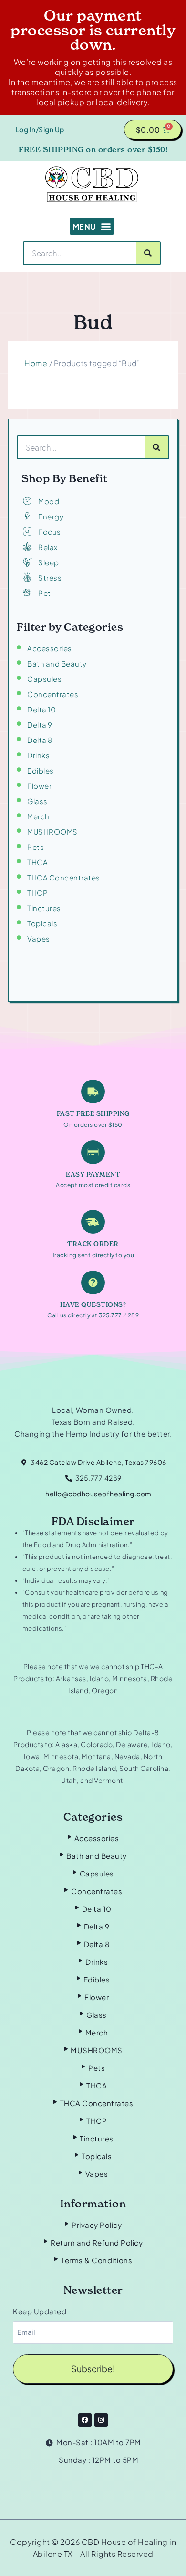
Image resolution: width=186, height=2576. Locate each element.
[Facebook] (85, 2420)
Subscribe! (93, 2369)
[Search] (148, 253)
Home (36, 363)
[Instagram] (101, 2420)
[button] (92, 226)
